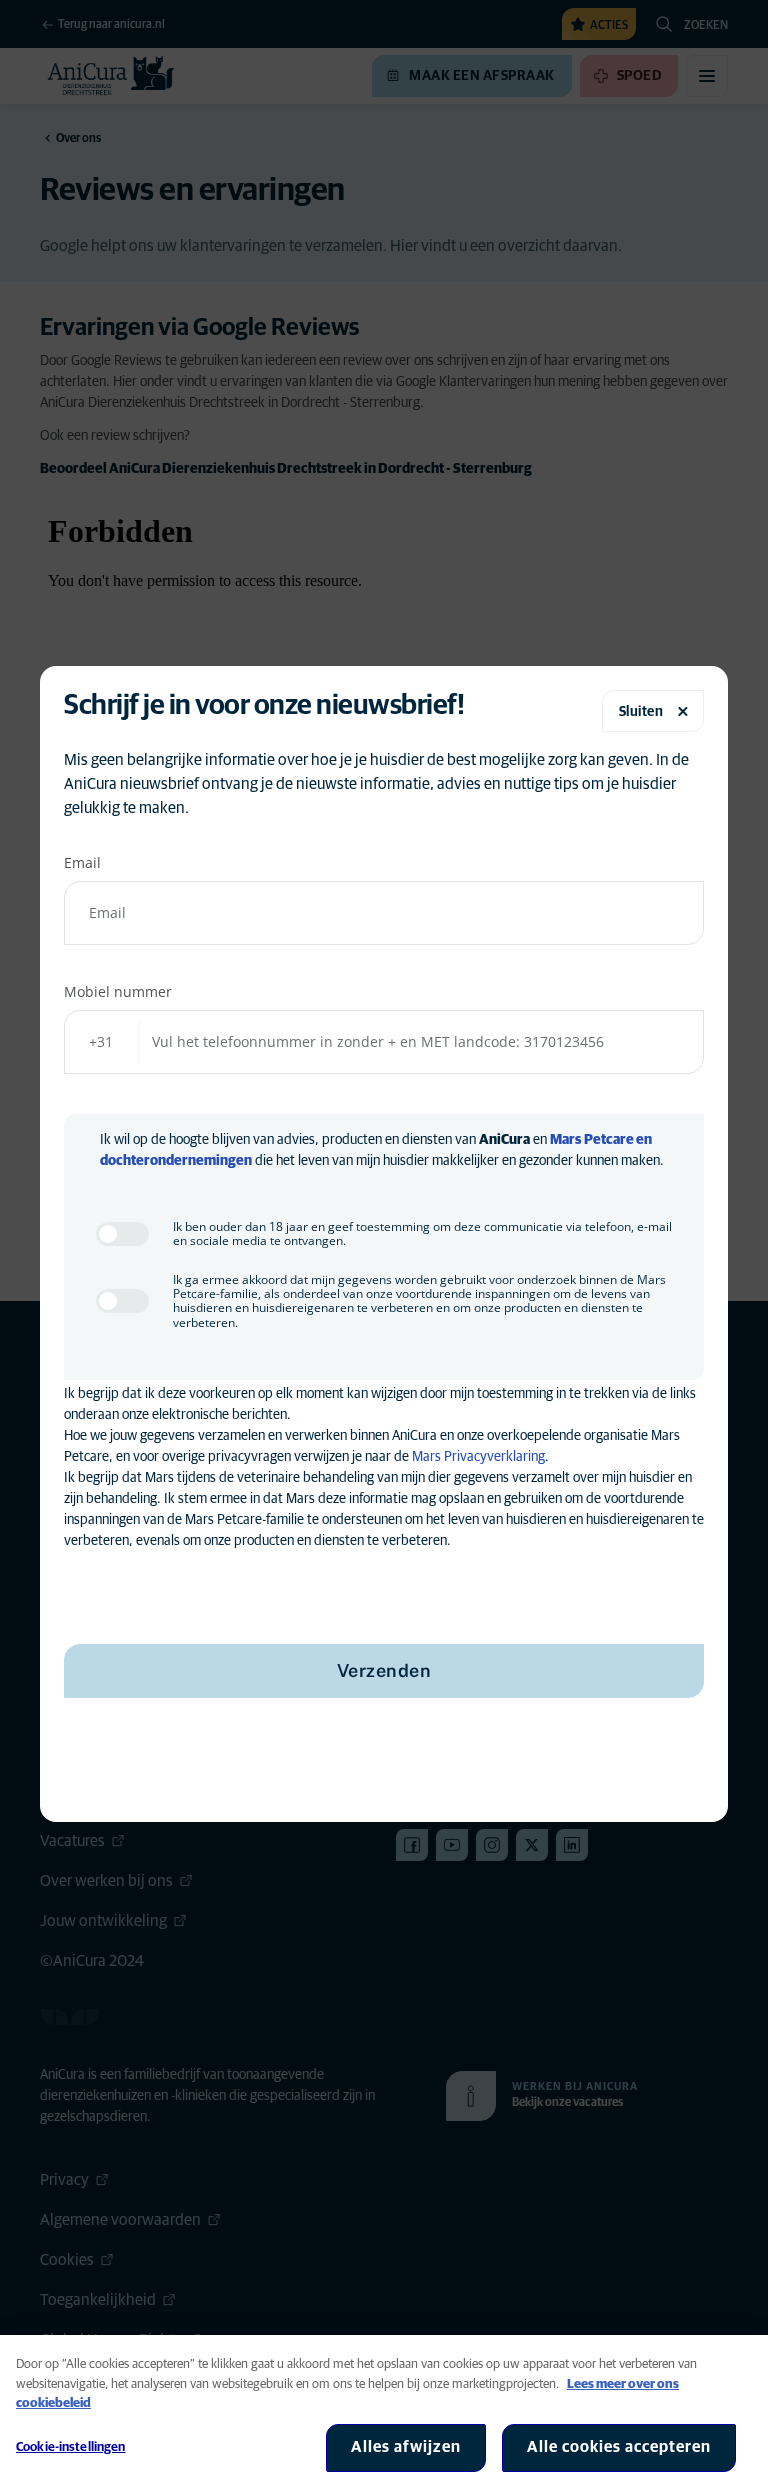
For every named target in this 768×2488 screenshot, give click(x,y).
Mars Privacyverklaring (478, 1457)
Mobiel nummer (118, 991)
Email (82, 862)
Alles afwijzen (406, 2447)
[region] (384, 2411)
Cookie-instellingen (70, 2447)
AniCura (504, 1140)
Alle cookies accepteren (619, 2447)
